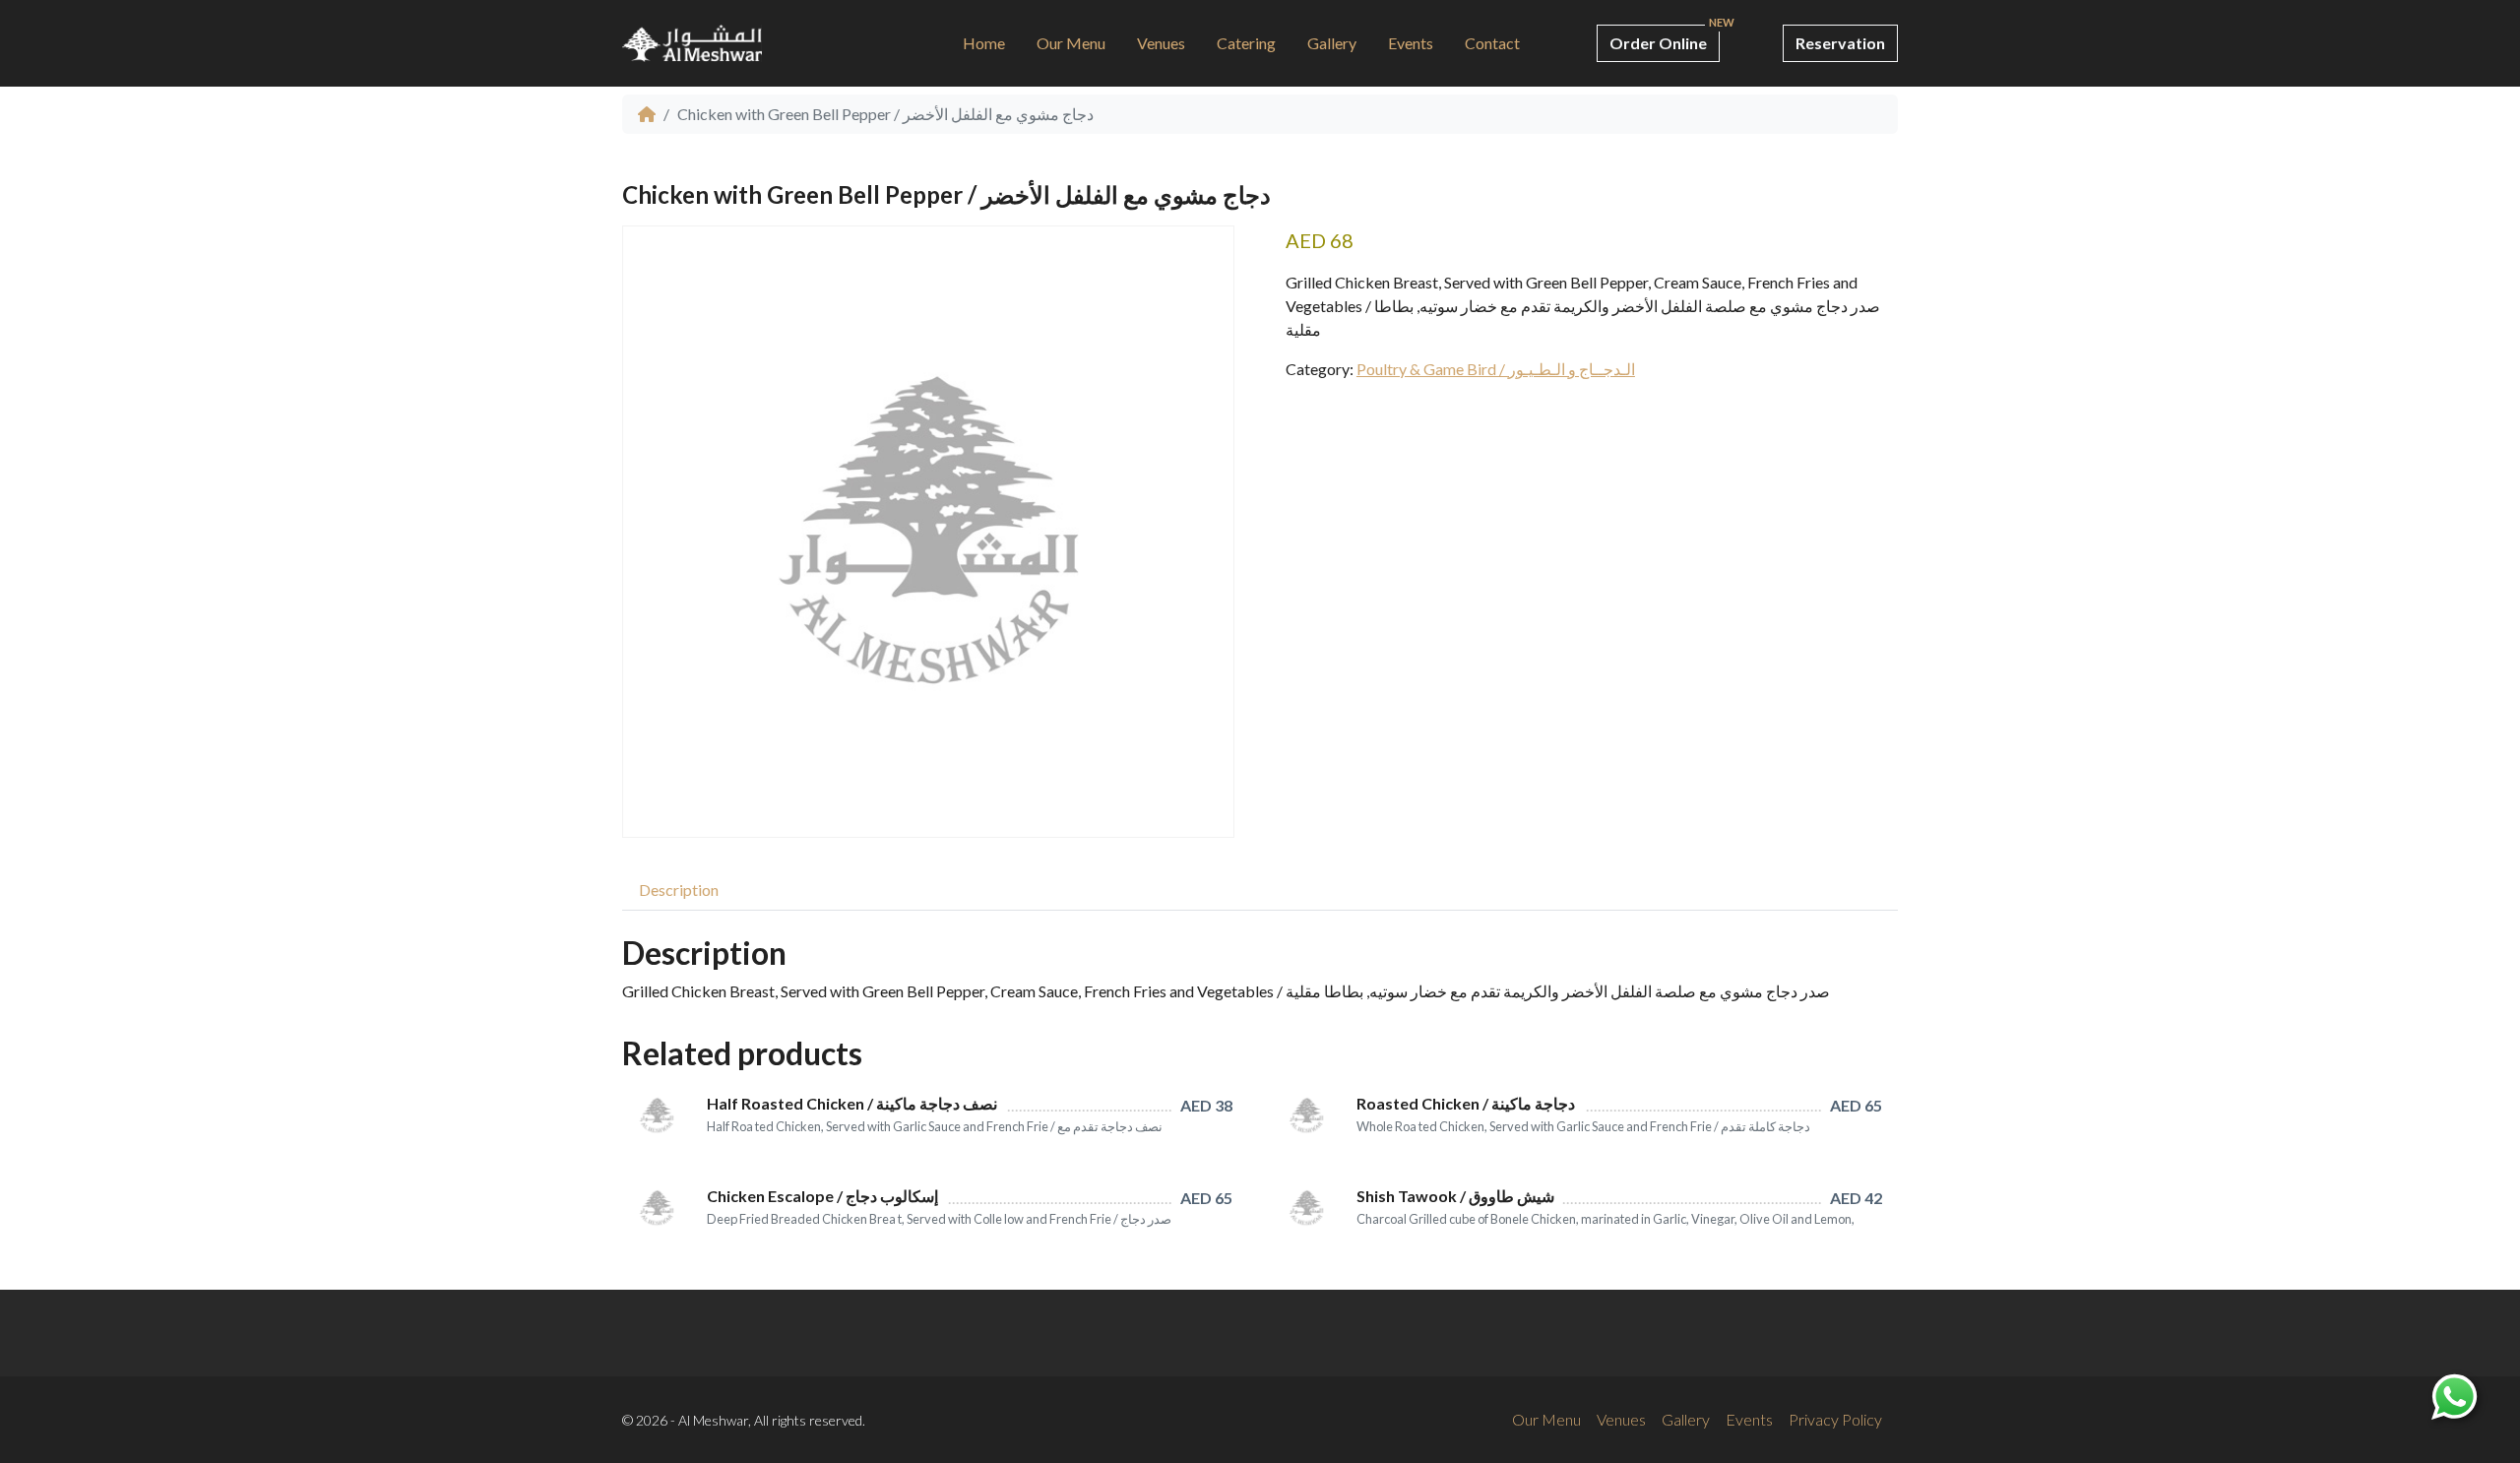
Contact (1492, 43)
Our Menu (1071, 43)
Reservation (1840, 43)
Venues (1161, 43)
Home (984, 43)
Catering (1246, 43)
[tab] (679, 890)
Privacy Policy (1835, 1419)
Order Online (1658, 43)
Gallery (1332, 43)
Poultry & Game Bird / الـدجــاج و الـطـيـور (1496, 369)
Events (1411, 43)
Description (679, 890)
